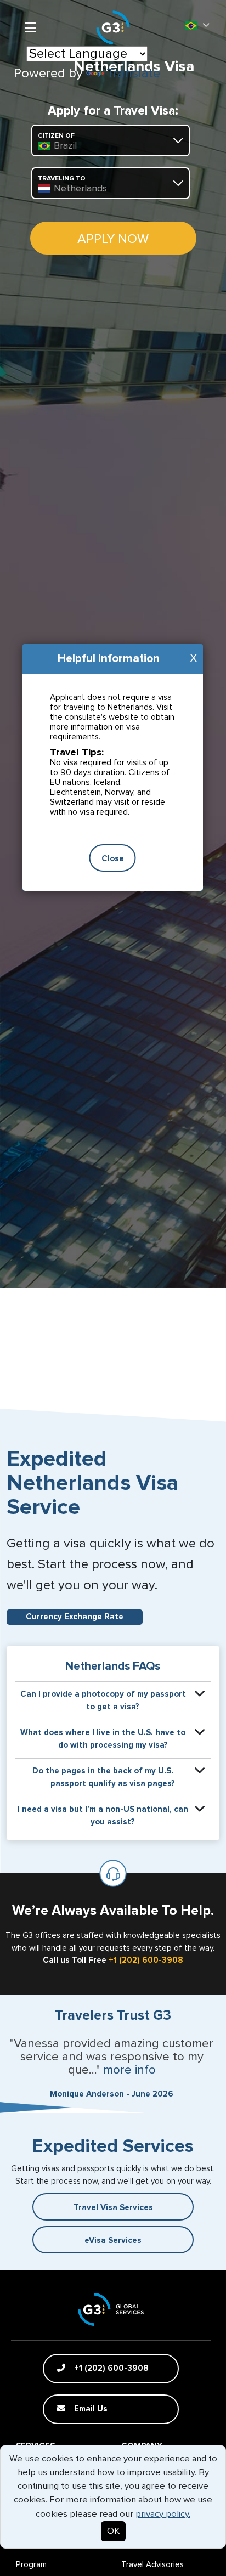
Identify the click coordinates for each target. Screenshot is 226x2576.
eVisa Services (113, 2241)
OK (113, 2531)
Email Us (90, 2409)
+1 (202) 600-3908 (146, 1960)
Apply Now (113, 239)
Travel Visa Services (113, 2208)
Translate (133, 74)
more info (129, 2070)
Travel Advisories (152, 2565)
